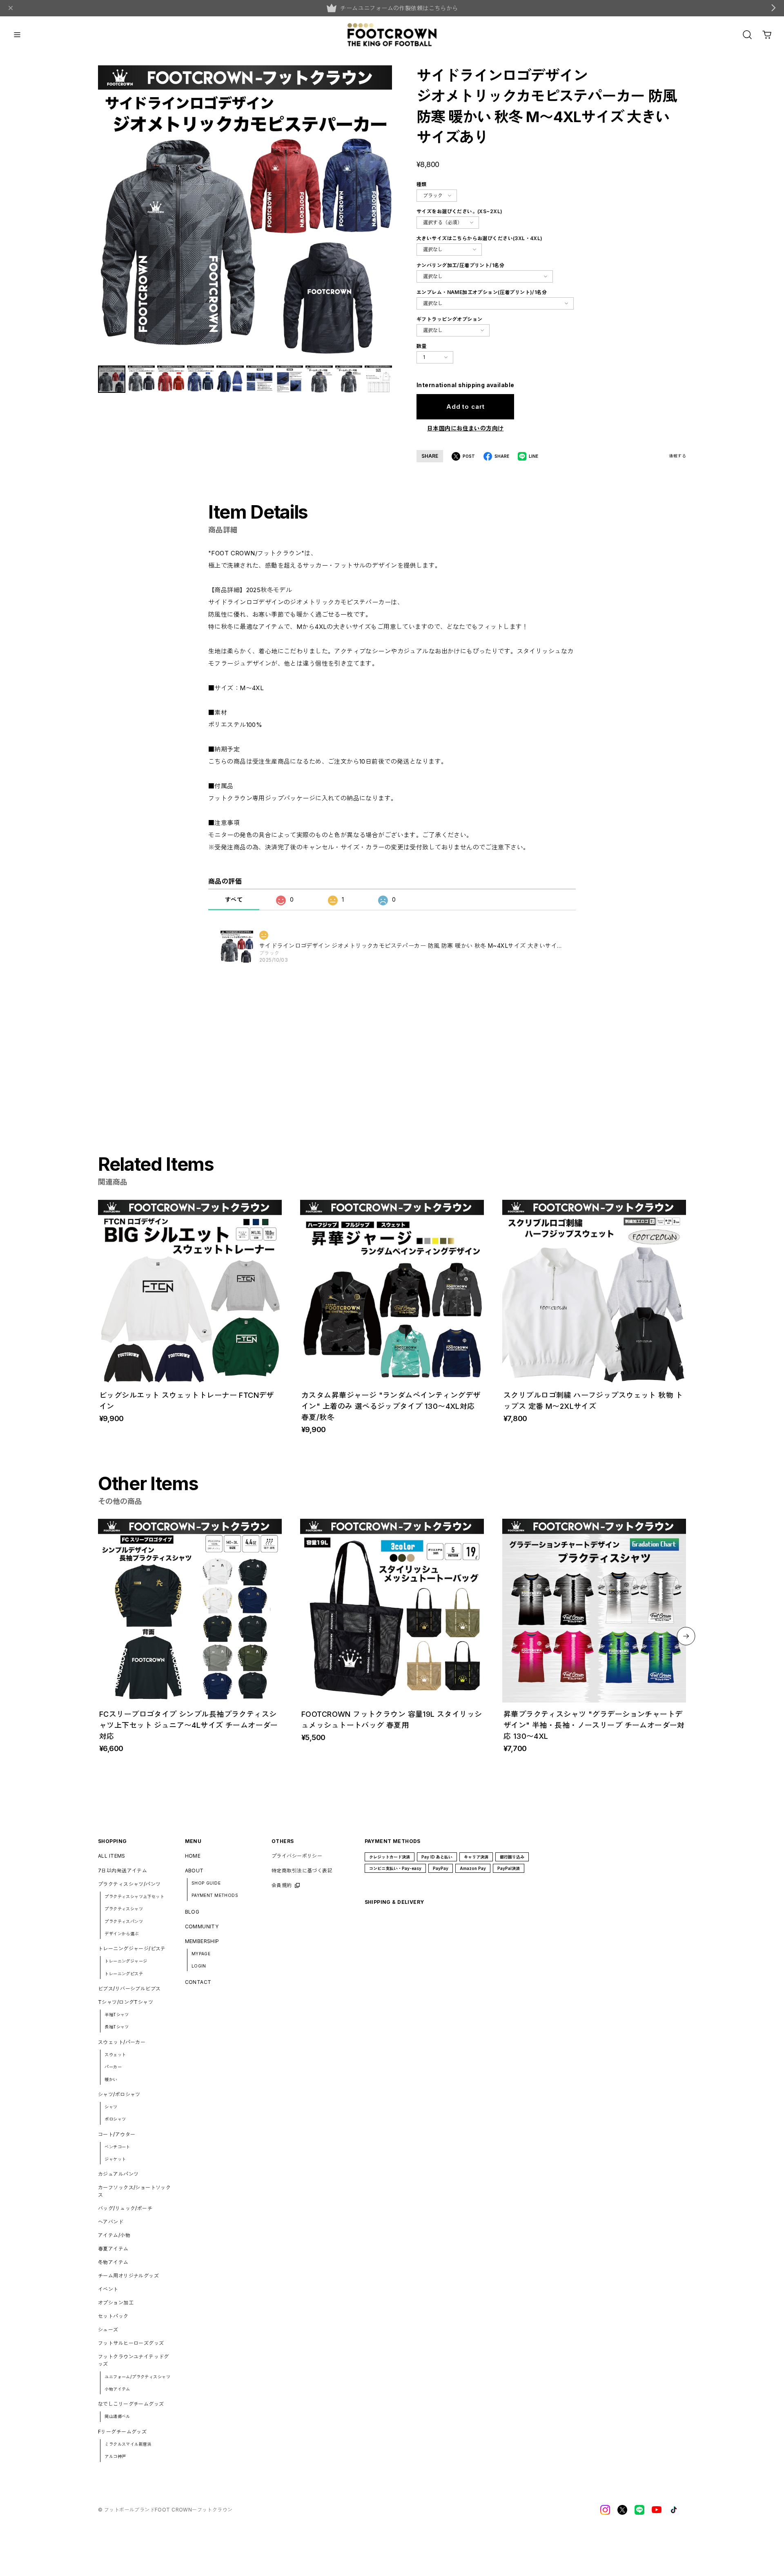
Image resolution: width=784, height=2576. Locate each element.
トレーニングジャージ (126, 1961)
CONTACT (198, 1982)
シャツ (111, 2107)
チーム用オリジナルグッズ (128, 2276)
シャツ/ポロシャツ (119, 2094)
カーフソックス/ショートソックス (134, 2191)
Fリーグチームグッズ (122, 2432)
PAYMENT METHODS (215, 1895)
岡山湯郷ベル (117, 2416)
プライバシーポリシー (297, 1856)
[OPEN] (747, 35)
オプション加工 (116, 2303)
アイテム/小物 (114, 2235)
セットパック (113, 2316)
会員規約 (282, 1885)
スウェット (115, 2055)
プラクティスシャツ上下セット (134, 1896)
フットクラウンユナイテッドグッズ (134, 2360)
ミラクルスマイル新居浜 (128, 2444)
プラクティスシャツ (124, 1909)
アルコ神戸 (115, 2456)
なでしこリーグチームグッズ (131, 2404)
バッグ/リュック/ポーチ (125, 2208)
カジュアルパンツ (118, 2174)
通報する (677, 456)
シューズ (108, 2330)
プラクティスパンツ (124, 1921)
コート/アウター (117, 2134)
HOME (193, 1856)
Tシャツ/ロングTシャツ (126, 2002)
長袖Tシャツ (117, 2027)
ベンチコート (117, 2147)
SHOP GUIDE (206, 1883)
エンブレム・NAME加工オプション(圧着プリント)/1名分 (482, 292)
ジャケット (115, 2159)
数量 (422, 346)
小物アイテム (117, 2389)
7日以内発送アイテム (122, 1871)
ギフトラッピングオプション (449, 319)
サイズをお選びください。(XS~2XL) (459, 211)
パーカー (113, 2067)
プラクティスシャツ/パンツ (129, 1884)
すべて (234, 899)
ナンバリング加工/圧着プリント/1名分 (460, 265)
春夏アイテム (113, 2249)
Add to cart (465, 407)
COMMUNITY (202, 1926)
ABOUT (194, 1871)
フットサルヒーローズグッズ (131, 2343)
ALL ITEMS (112, 1856)
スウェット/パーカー (122, 2042)
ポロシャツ (115, 2119)
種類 (422, 184)
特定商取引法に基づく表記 (302, 1871)
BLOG (192, 1912)
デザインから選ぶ (121, 1934)
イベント (108, 2289)
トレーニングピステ (124, 1974)
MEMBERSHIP (202, 1941)
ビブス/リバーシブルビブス (129, 1989)
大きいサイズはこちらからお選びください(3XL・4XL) (480, 238)
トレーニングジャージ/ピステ (132, 1949)
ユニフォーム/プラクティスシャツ (137, 2377)
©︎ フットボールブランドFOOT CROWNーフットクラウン (165, 2510)
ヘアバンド (111, 2222)
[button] (686, 1636)
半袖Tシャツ (117, 2014)
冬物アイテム (113, 2262)
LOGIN (199, 1966)
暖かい (111, 2079)
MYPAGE (201, 1954)
